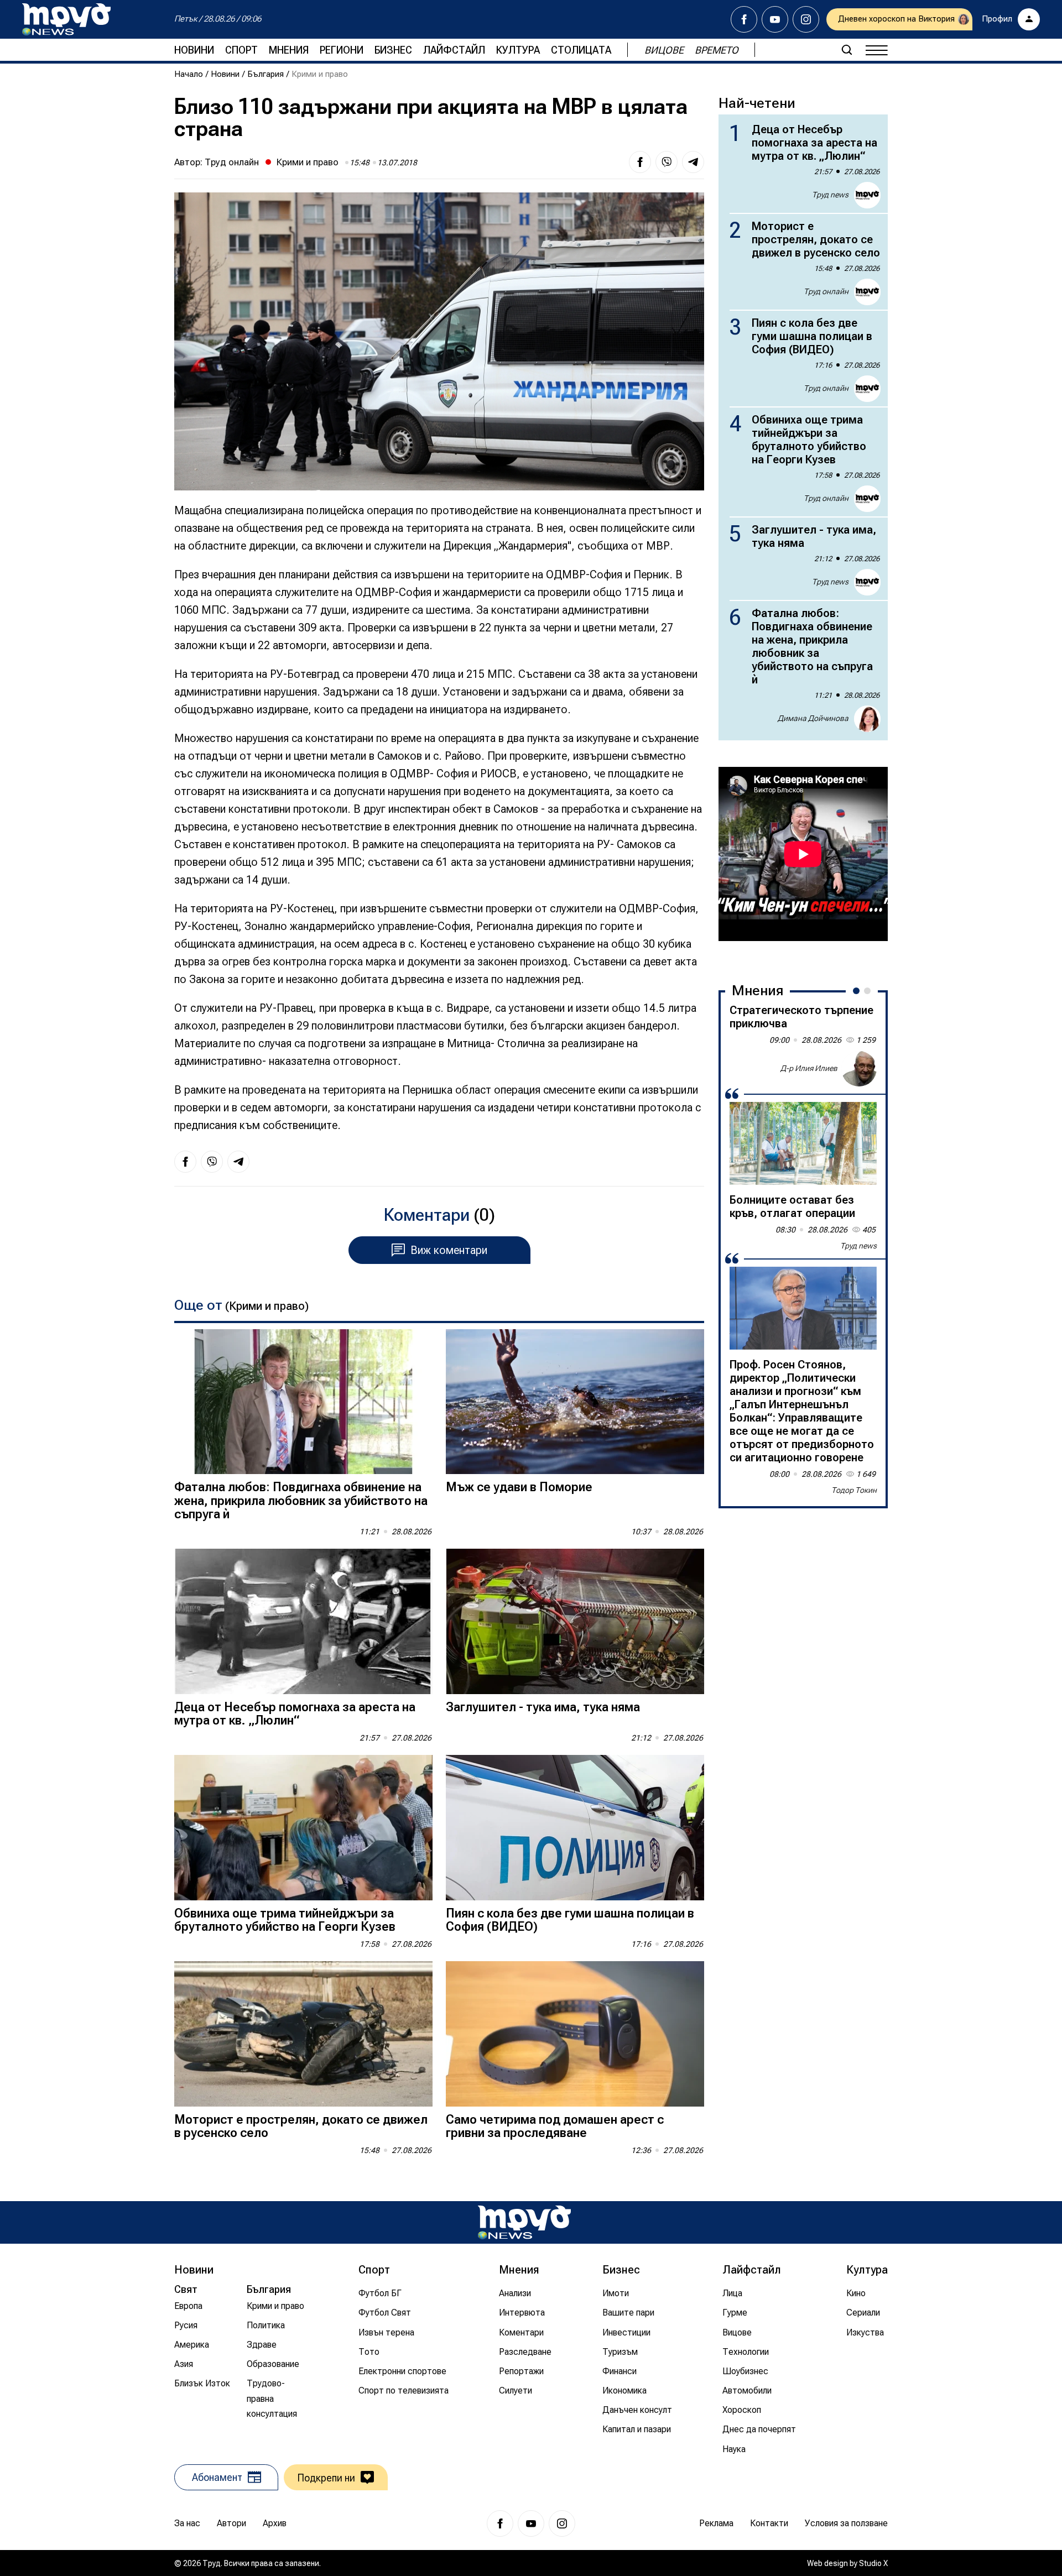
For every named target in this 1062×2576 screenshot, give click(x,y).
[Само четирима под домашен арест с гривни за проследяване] (575, 2034)
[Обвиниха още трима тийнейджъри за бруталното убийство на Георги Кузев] (303, 1828)
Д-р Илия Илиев (809, 1068)
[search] (847, 50)
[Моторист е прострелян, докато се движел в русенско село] (303, 2034)
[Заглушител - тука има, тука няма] (575, 1621)
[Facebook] (744, 19)
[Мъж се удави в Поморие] (575, 1402)
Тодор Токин (854, 1490)
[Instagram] (806, 19)
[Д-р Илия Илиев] (859, 1069)
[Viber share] (667, 162)
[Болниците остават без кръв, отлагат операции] (803, 1143)
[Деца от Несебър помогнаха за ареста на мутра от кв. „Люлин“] (303, 1621)
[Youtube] (775, 19)
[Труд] (524, 2222)
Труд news (830, 195)
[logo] (66, 19)
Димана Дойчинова (813, 718)
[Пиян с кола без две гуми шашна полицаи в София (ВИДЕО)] (575, 1828)
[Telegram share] (693, 162)
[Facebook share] (640, 162)
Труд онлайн (232, 162)
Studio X (873, 2563)
